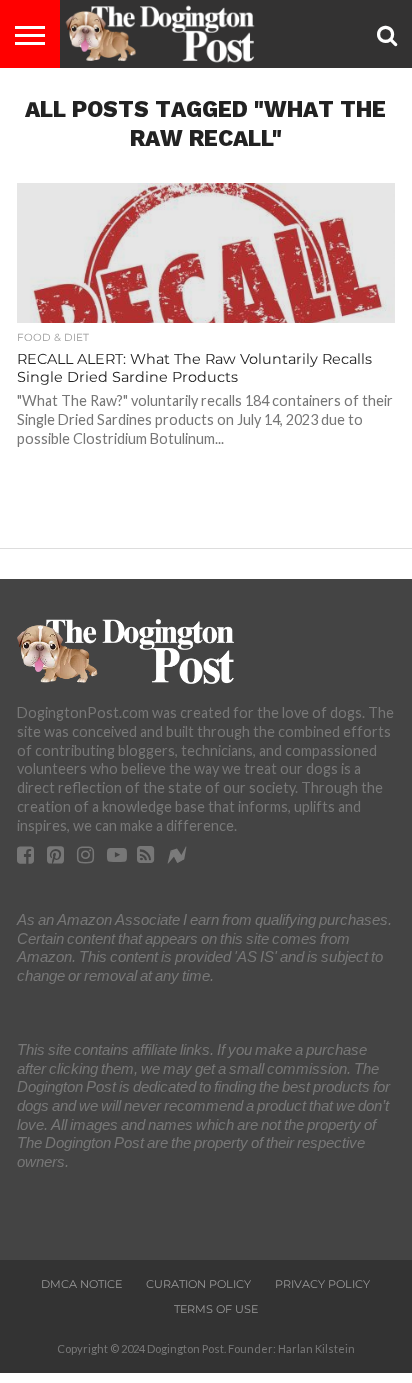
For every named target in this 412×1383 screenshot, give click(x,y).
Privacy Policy (322, 1284)
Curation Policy (198, 1284)
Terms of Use (216, 1309)
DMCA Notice (81, 1284)
